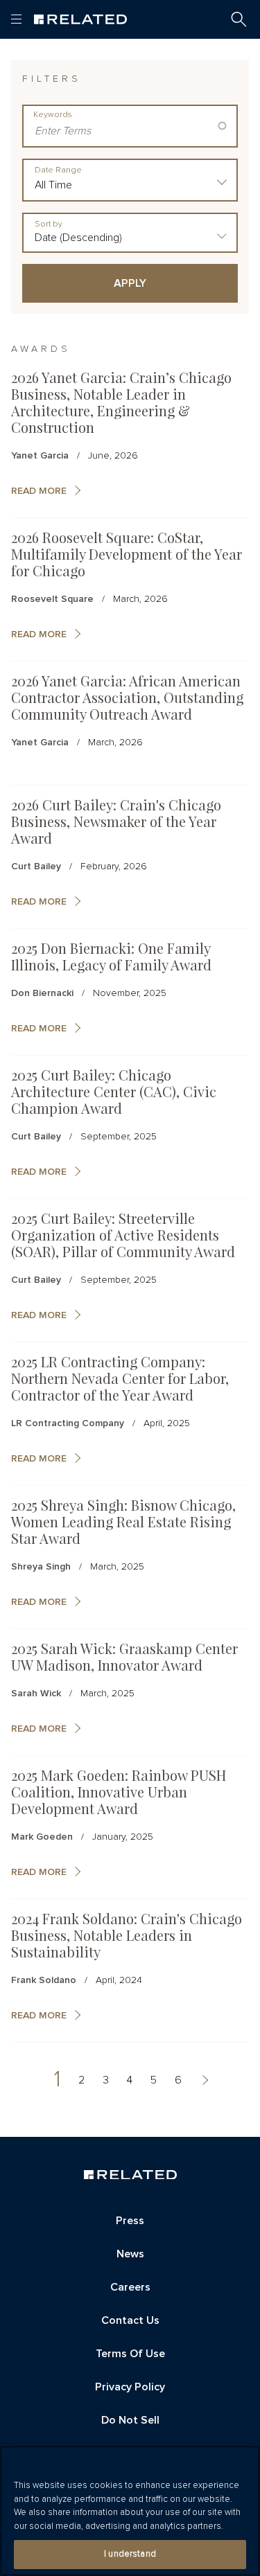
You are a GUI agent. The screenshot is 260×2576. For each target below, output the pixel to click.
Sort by (49, 224)
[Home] (80, 19)
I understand (130, 2554)
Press (130, 2221)
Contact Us (130, 2320)
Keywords (53, 115)
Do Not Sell (130, 2420)
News (130, 2254)
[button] (239, 19)
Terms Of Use (130, 2354)
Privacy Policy (130, 2387)
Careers (130, 2287)
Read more (39, 491)
